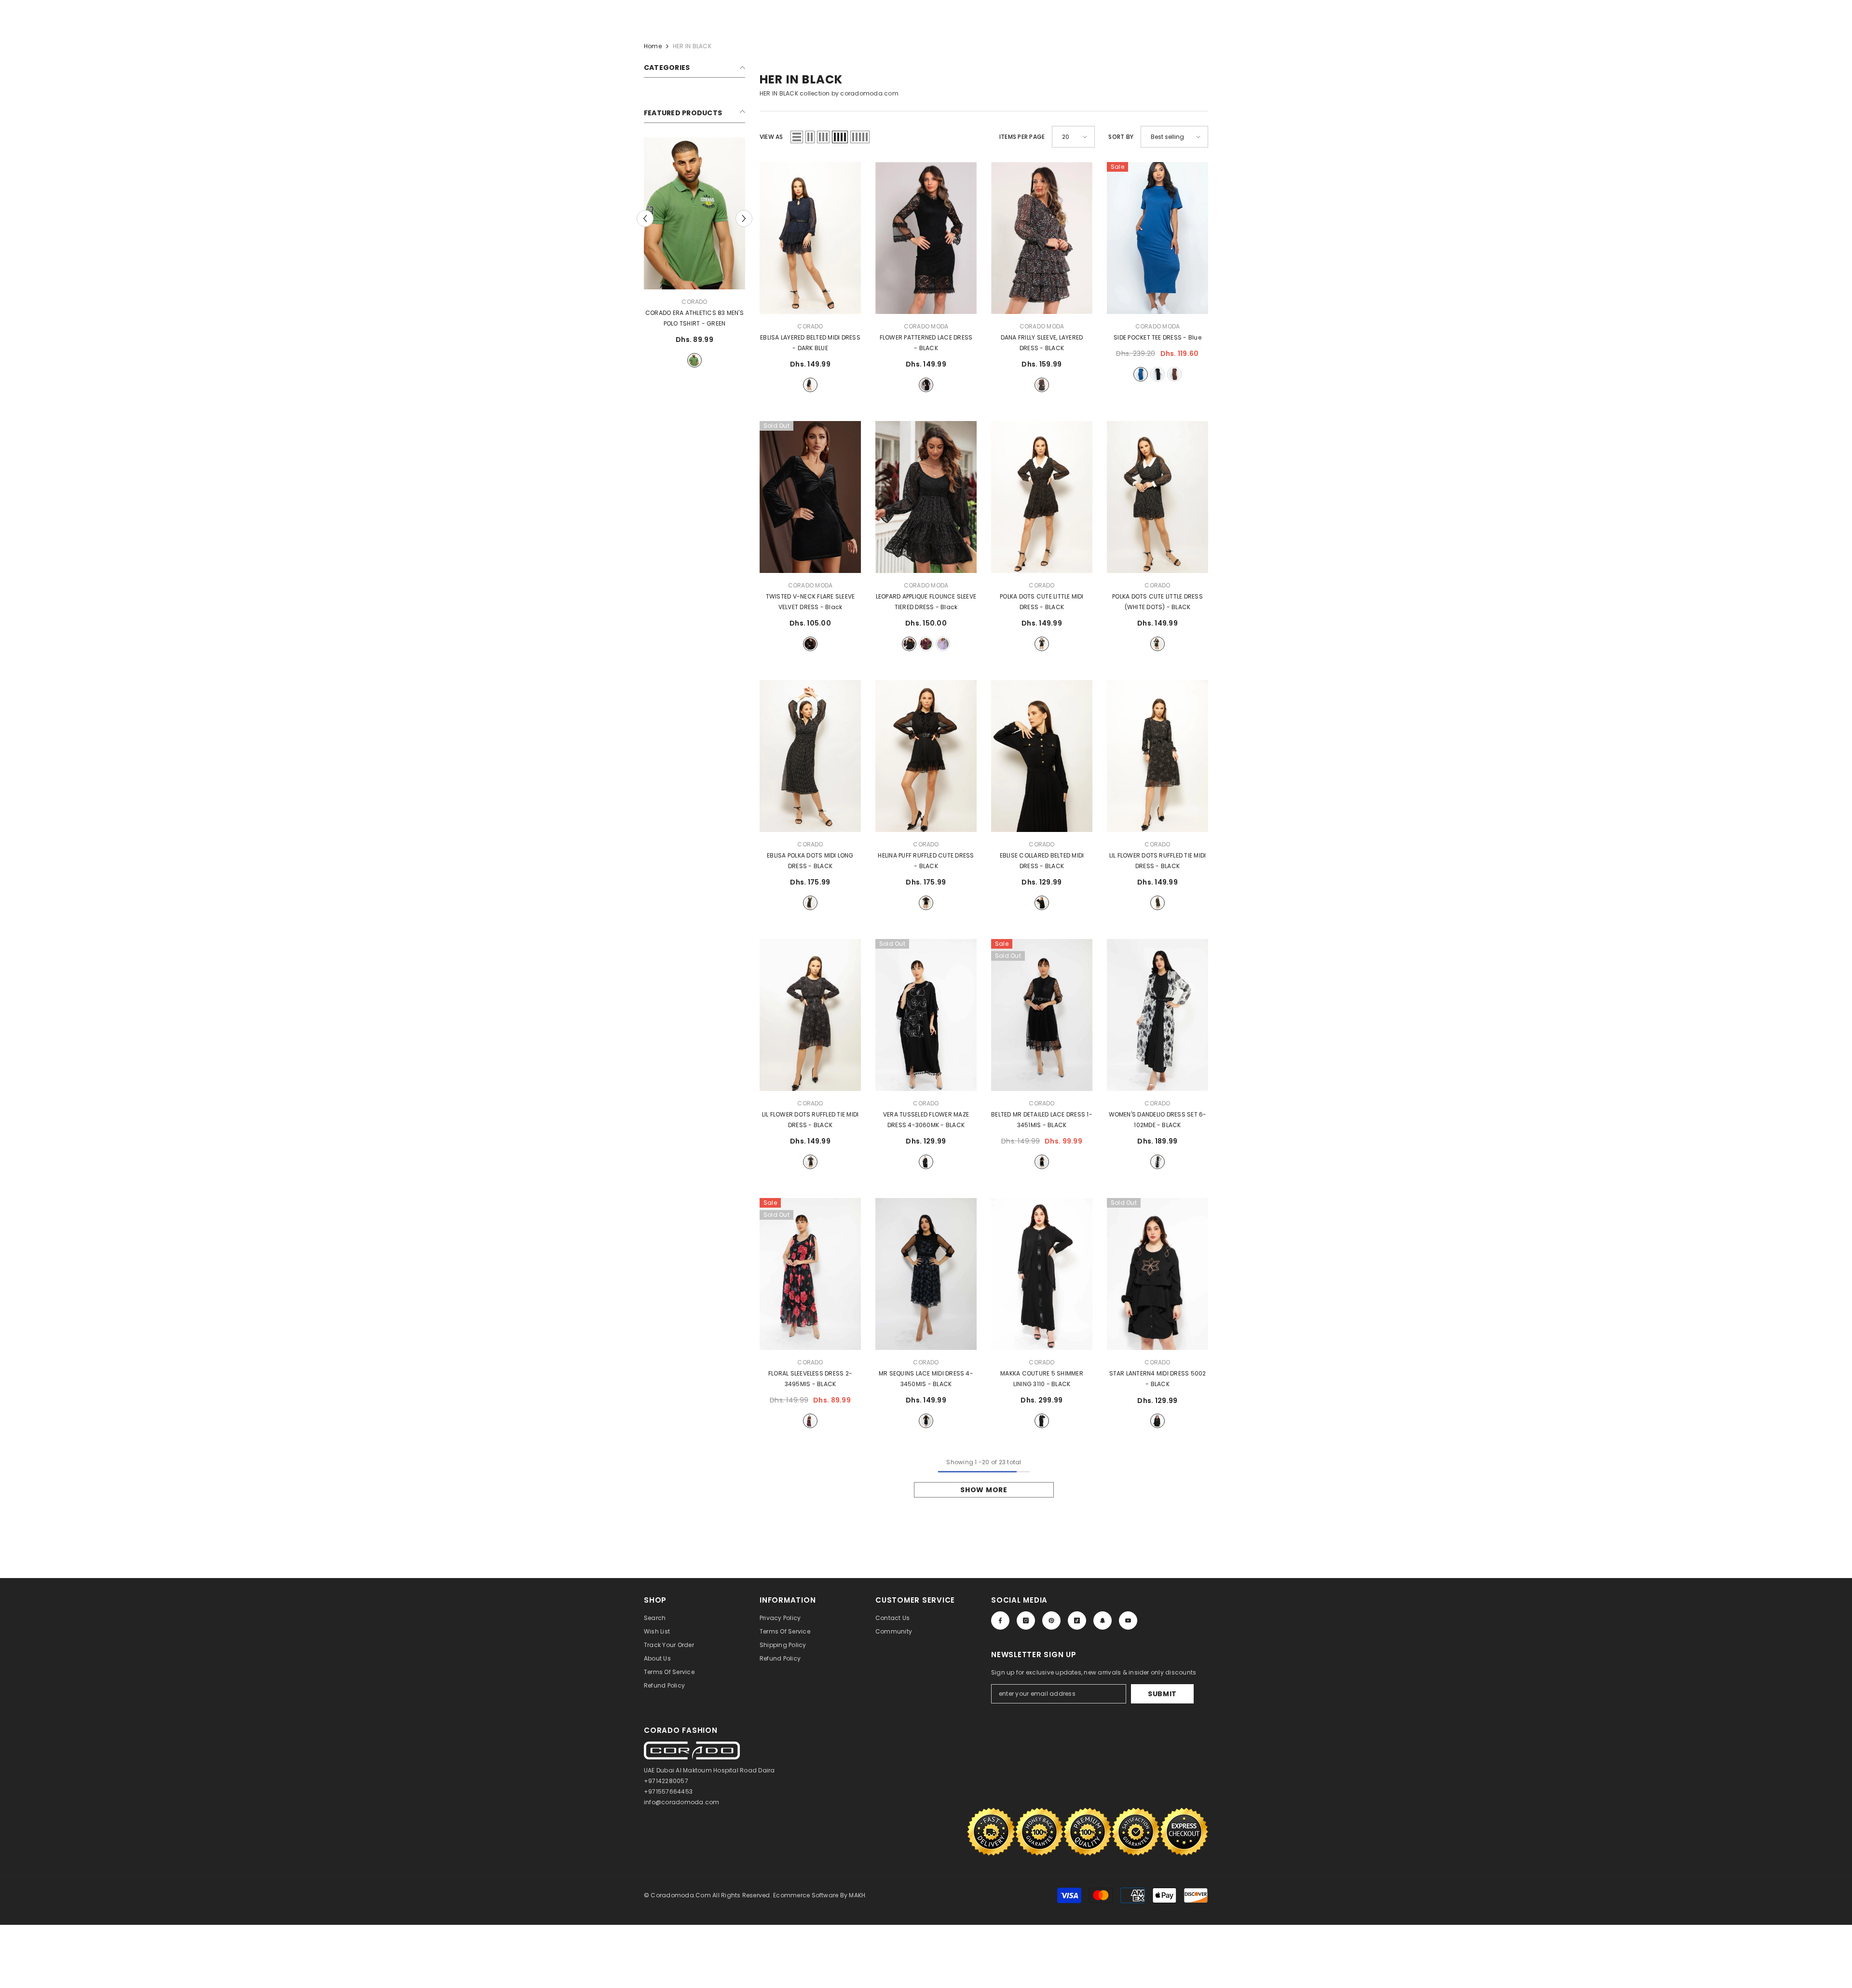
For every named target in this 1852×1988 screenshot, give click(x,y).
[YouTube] (1128, 1620)
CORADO (694, 302)
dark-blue (810, 385)
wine (926, 644)
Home (653, 46)
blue (1141, 374)
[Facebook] (1000, 1620)
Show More (984, 1490)
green (694, 360)
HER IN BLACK (692, 46)
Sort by (1121, 137)
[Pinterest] (1051, 1620)
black (926, 385)
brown (1174, 374)
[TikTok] (1077, 1620)
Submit (1162, 1694)
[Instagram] (1026, 1620)
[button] (797, 137)
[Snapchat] (1103, 1620)
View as (771, 137)
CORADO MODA (926, 326)
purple (943, 644)
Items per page (1022, 137)
